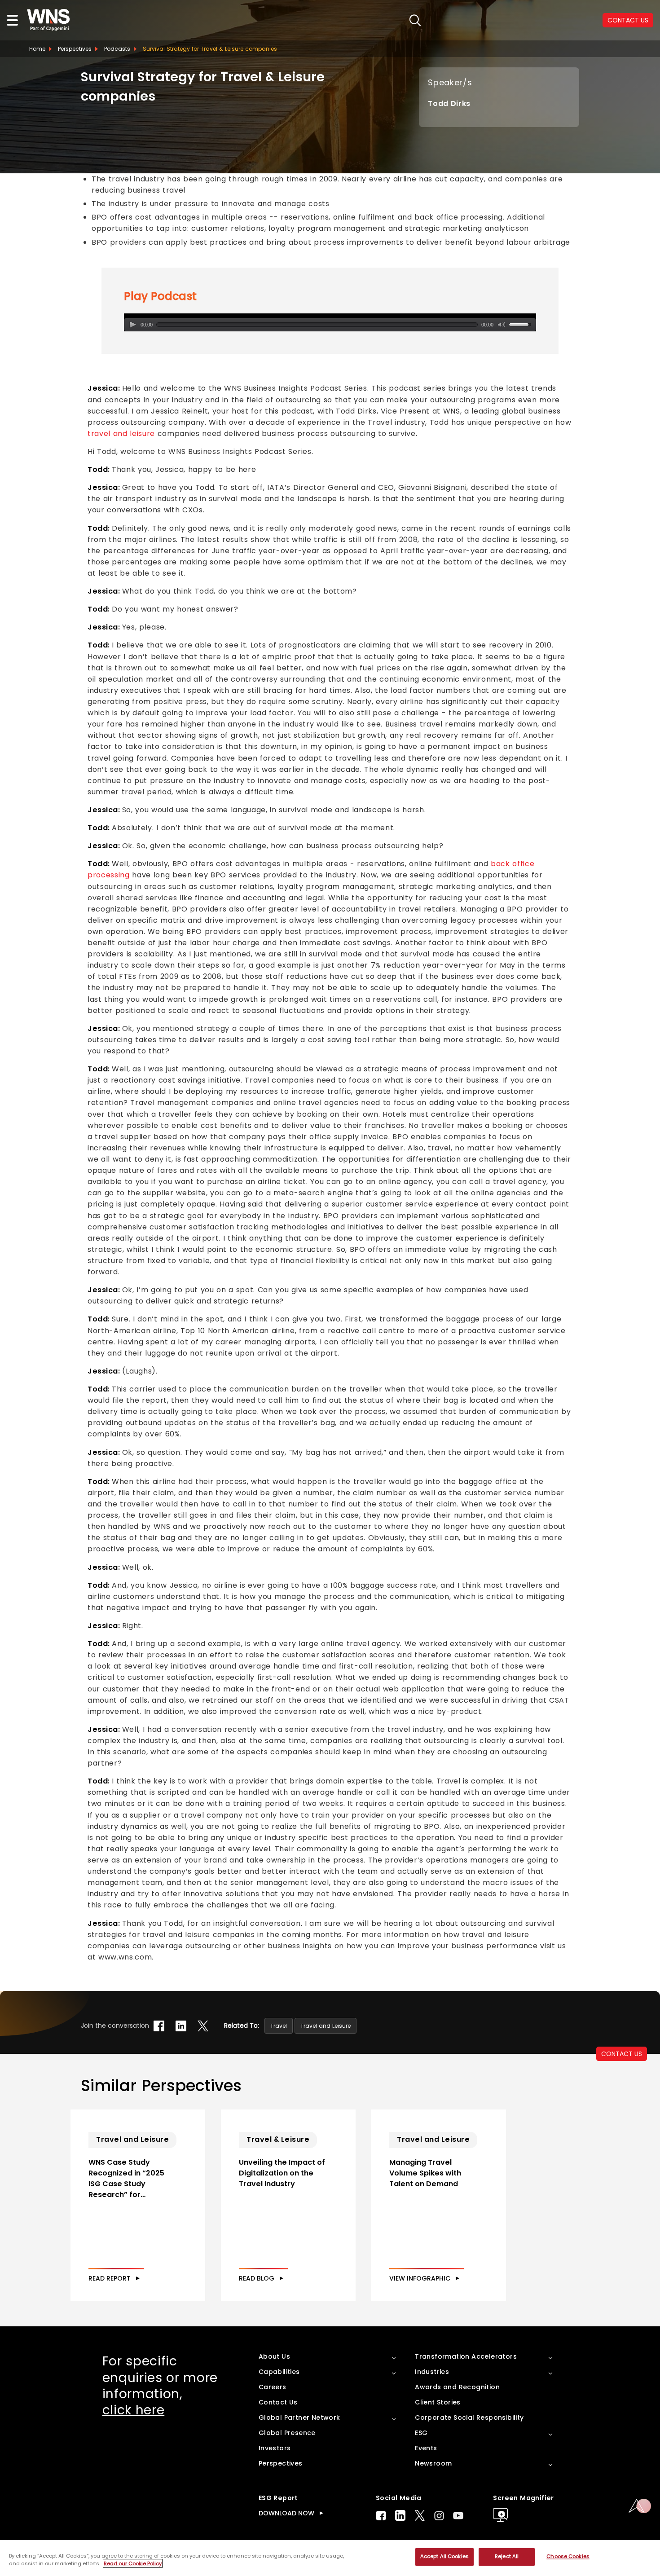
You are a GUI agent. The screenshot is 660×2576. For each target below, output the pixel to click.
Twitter (420, 2515)
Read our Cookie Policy (133, 2563)
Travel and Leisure (326, 2026)
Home (37, 49)
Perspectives (75, 49)
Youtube (458, 2516)
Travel (279, 2026)
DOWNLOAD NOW (286, 2513)
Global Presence (287, 2433)
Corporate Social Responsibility (469, 2417)
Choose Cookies (568, 2557)
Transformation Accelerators (466, 2356)
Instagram (439, 2516)
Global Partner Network (299, 2417)
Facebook (381, 2516)
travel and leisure (121, 434)
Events (426, 2448)
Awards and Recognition (457, 2387)
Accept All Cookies (444, 2557)
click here (134, 2410)
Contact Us (278, 2402)
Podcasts (117, 49)
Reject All (507, 2557)
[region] (330, 2558)
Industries (432, 2372)
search (415, 20)
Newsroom (433, 2463)
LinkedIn (400, 2515)
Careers (273, 2387)
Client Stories (438, 2402)
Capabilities (279, 2372)
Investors (275, 2448)
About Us (274, 2356)
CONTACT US (622, 2054)
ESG (421, 2433)
